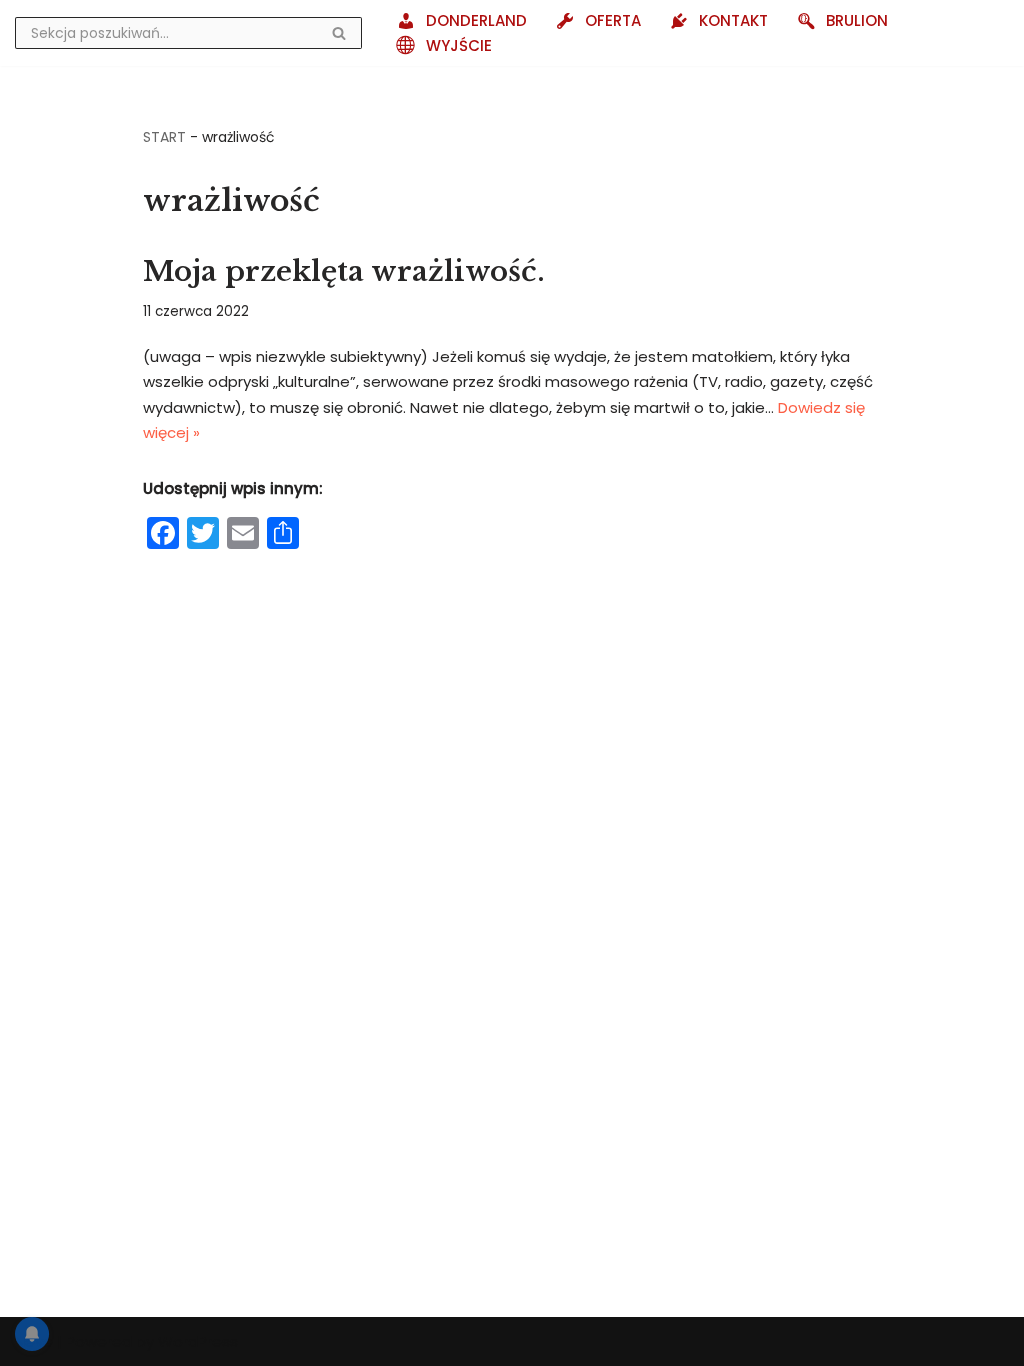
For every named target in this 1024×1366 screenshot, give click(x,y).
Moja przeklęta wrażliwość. (344, 271)
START (164, 137)
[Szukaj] (339, 33)
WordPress (198, 1341)
